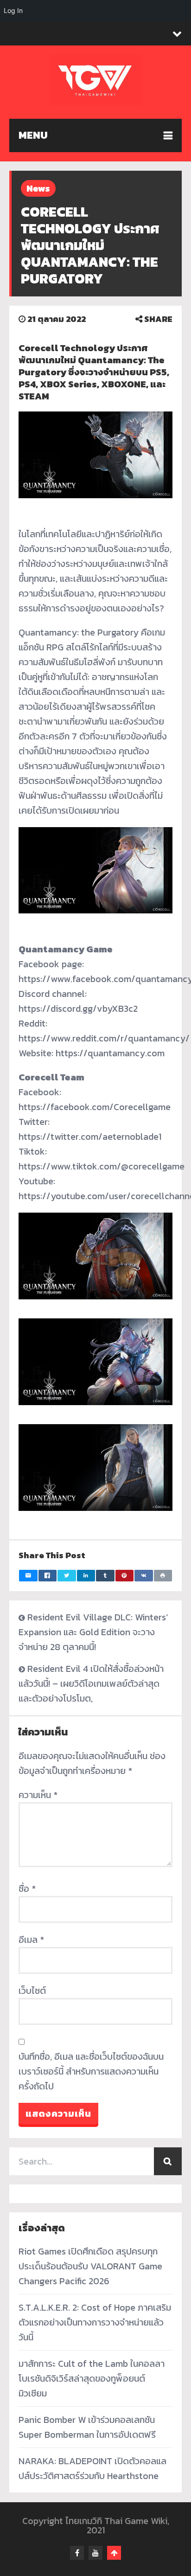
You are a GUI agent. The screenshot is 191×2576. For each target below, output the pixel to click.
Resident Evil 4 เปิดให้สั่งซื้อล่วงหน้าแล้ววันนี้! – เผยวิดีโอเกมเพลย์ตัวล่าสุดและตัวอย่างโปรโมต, (91, 1683)
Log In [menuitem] (13, 10)
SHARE (157, 319)
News (38, 188)
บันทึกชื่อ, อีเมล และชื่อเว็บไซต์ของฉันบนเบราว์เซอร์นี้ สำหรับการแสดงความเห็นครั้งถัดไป (91, 2071)
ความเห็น (38, 1795)
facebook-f (77, 2553)
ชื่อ (27, 1889)
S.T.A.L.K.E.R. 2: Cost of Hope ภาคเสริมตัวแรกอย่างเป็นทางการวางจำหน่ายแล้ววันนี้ (95, 2322)
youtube (95, 2553)
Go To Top (114, 2553)
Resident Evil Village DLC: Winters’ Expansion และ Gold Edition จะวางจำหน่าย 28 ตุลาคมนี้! (93, 1632)
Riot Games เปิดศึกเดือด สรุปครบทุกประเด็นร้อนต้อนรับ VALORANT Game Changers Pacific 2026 (90, 2266)
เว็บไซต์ (32, 1991)
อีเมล (31, 1940)
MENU (33, 135)
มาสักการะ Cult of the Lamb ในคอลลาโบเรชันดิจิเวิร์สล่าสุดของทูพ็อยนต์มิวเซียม (92, 2378)
